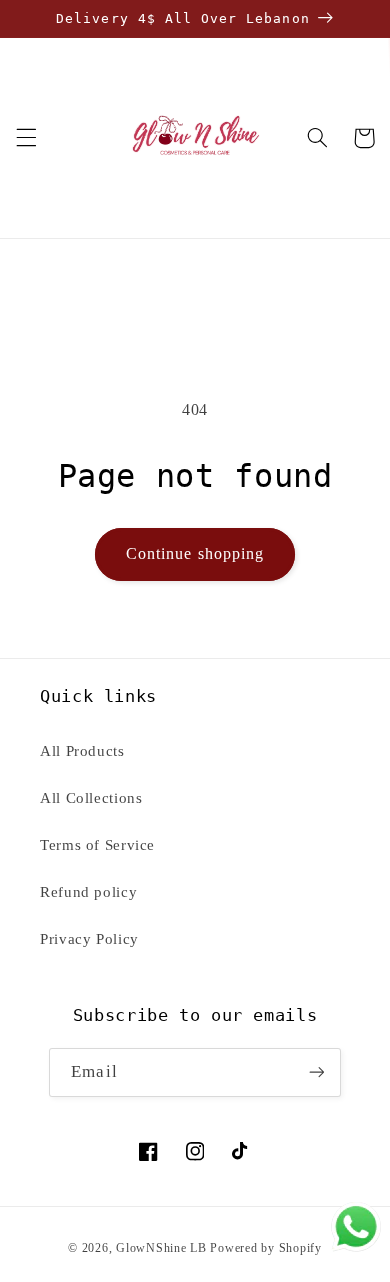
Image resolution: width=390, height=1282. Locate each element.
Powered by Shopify (265, 1248)
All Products (82, 751)
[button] (26, 138)
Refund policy (88, 892)
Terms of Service (97, 845)
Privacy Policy (89, 939)
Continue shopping (195, 553)
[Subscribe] (316, 1072)
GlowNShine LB (161, 1248)
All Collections (91, 798)
